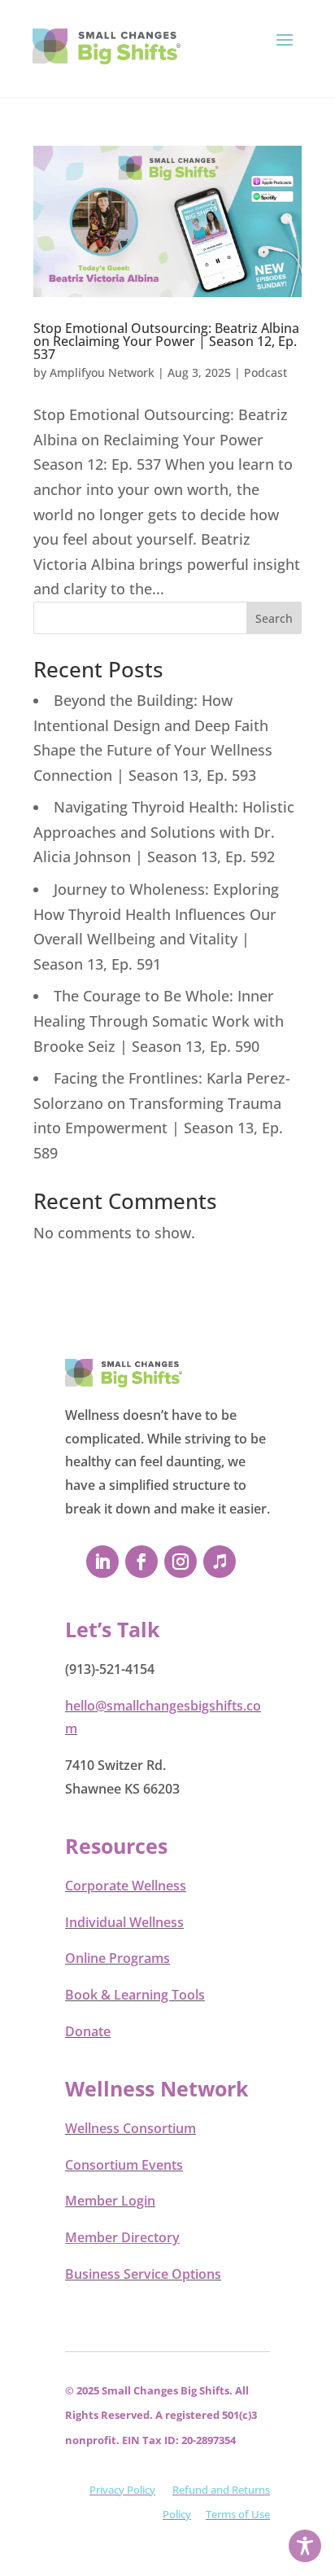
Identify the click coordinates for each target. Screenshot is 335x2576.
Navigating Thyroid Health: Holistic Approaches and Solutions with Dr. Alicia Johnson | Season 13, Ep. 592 (164, 832)
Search (274, 618)
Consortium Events (124, 2165)
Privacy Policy (122, 2490)
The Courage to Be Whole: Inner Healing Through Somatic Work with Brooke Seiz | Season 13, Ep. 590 (159, 1021)
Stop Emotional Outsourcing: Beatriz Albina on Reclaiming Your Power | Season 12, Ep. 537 (166, 341)
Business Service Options (143, 2274)
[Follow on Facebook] (141, 1562)
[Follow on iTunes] (220, 1562)
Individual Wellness (124, 1922)
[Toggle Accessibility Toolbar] (305, 2546)
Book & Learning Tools (135, 1995)
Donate (88, 2031)
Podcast (265, 372)
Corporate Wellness (126, 1886)
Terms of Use (238, 2514)
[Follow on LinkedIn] (102, 1562)
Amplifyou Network (102, 372)
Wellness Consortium (131, 2128)
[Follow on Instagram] (181, 1562)
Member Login (110, 2201)
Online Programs (117, 1958)
